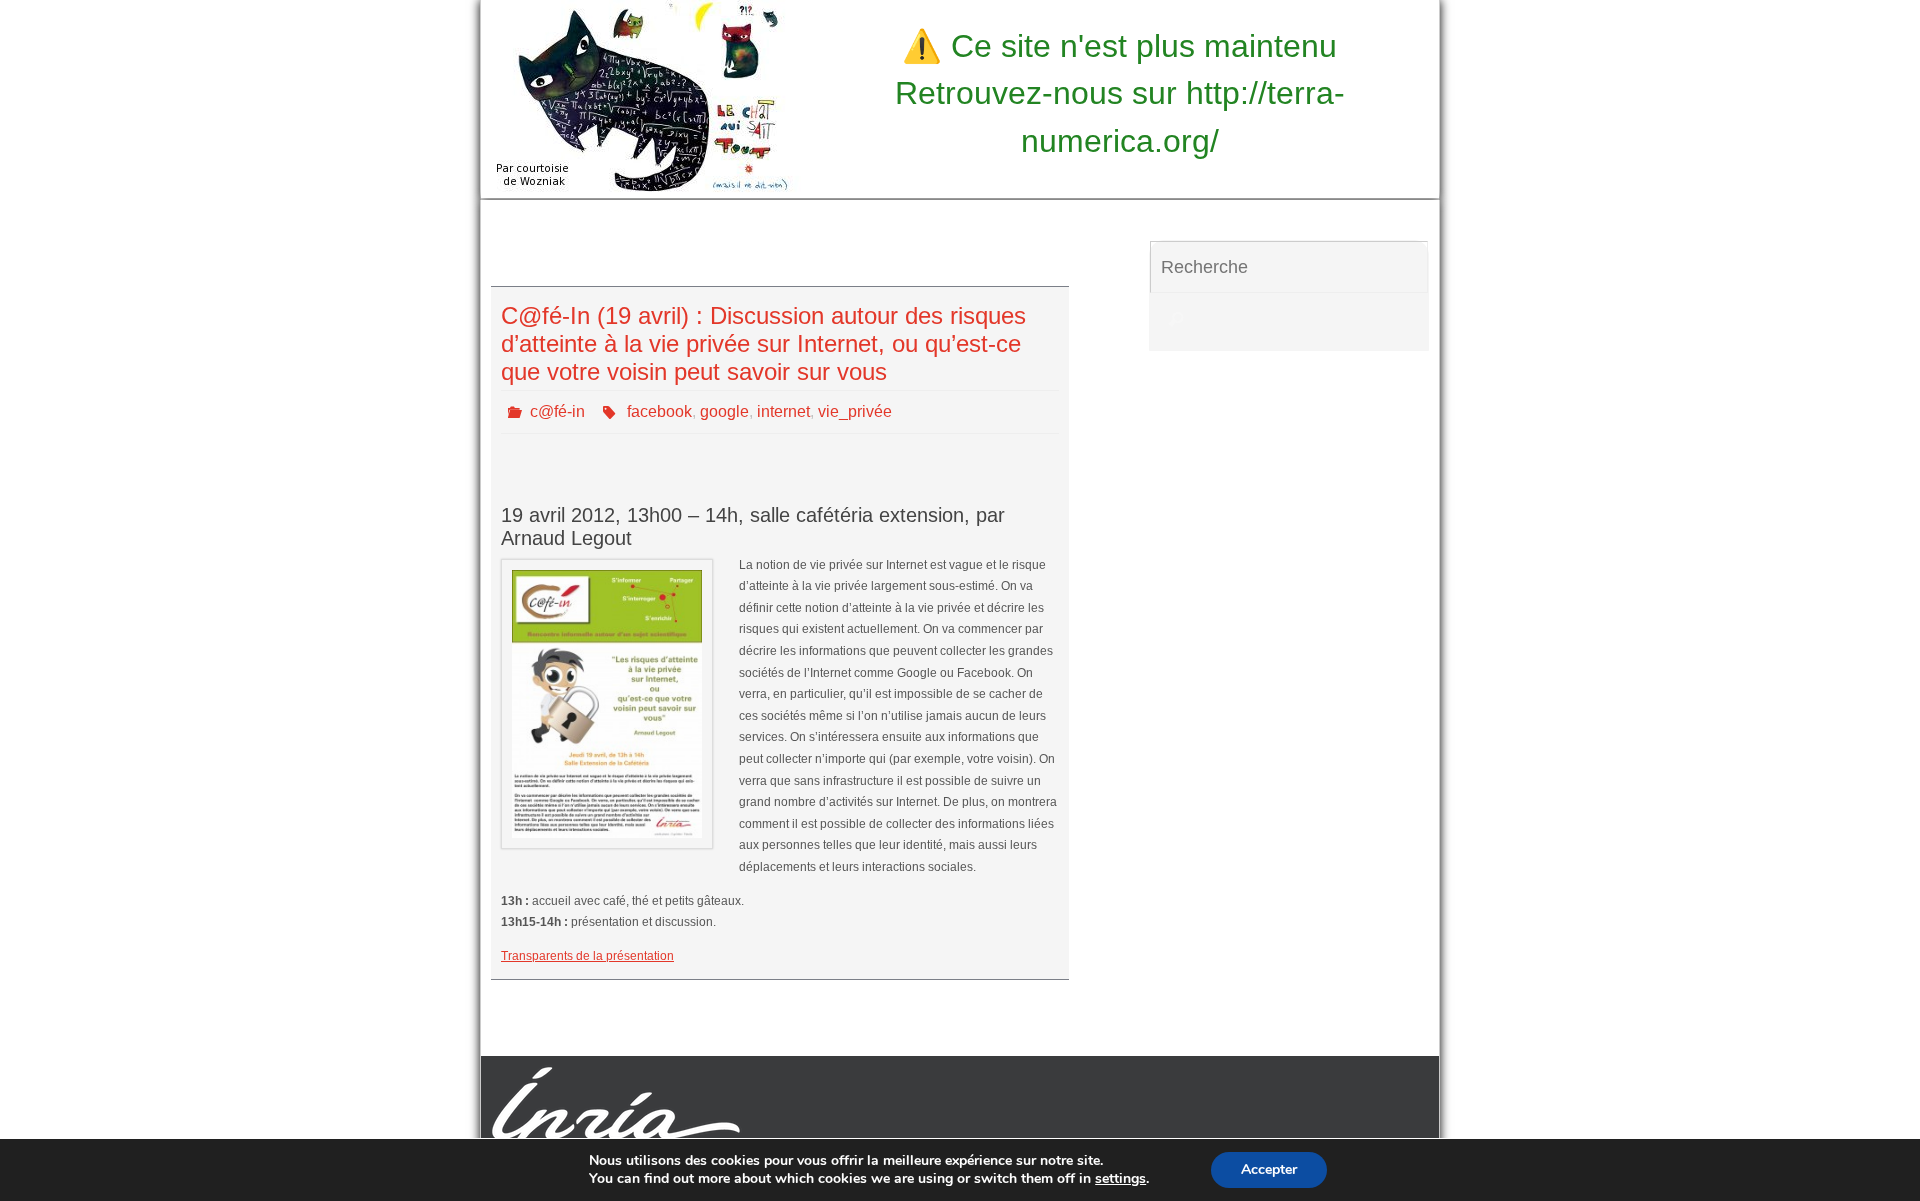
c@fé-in (557, 411)
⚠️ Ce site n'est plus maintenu (1119, 46)
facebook (659, 411)
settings (1120, 1179)
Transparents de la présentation (587, 956)
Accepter (1269, 1169)
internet (783, 411)
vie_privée (855, 411)
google (724, 411)
